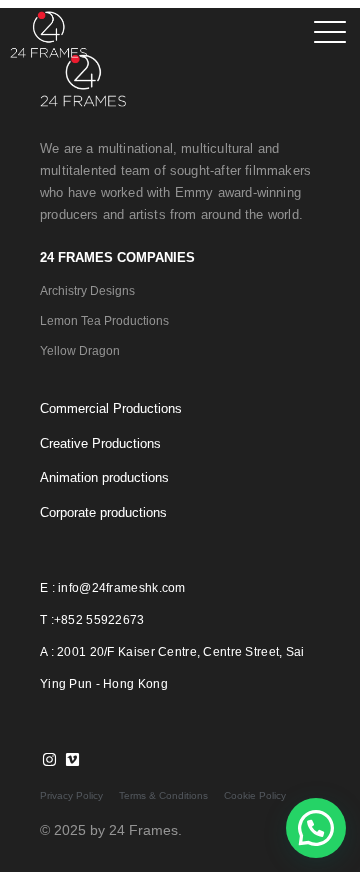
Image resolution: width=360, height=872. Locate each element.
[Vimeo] (72, 759)
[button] (316, 828)
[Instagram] (49, 759)
